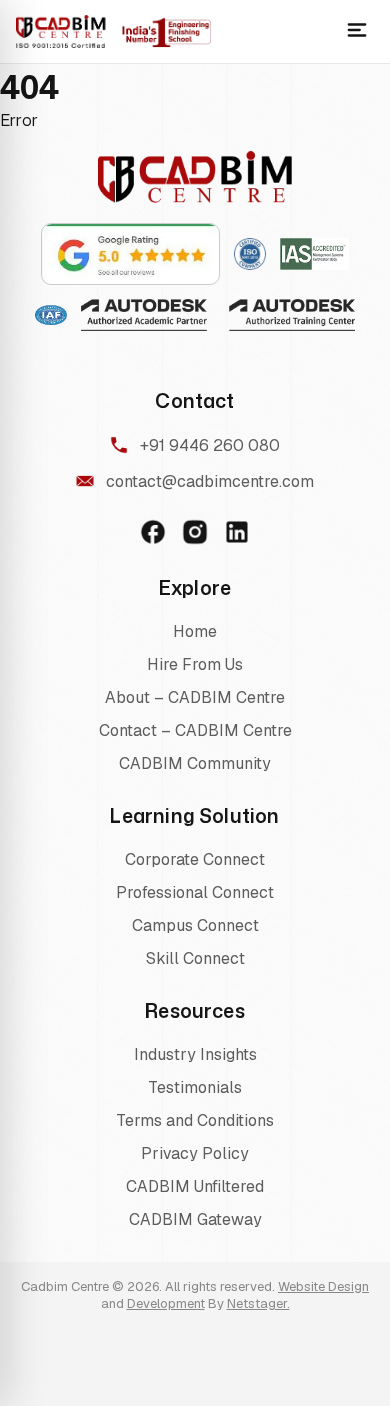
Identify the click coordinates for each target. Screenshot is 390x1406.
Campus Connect (195, 925)
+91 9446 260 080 (210, 445)
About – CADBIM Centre (195, 697)
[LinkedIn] (237, 532)
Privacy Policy (195, 1153)
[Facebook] (153, 532)
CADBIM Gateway (195, 1219)
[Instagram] (195, 532)
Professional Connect (195, 892)
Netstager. (258, 1303)
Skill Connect (195, 958)
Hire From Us (195, 664)
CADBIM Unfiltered (195, 1186)
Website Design (323, 1286)
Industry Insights (195, 1054)
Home (195, 631)
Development (166, 1303)
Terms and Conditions (195, 1120)
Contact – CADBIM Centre (195, 730)
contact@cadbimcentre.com (210, 481)
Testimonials (195, 1087)
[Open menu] (357, 31)
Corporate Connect (195, 859)
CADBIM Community (195, 763)
